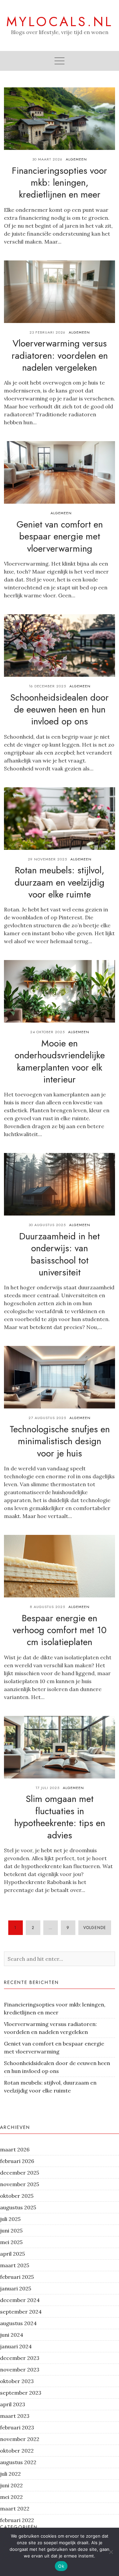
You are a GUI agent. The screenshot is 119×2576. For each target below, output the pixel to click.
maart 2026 (15, 2149)
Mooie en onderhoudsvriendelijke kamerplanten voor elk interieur (60, 1061)
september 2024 (21, 2312)
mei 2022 (11, 2497)
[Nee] (111, 2552)
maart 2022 (15, 2508)
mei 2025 (11, 2242)
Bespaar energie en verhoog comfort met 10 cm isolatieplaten (59, 1630)
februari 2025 (17, 2277)
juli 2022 (10, 2474)
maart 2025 (15, 2265)
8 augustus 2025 (47, 1607)
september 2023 (21, 2393)
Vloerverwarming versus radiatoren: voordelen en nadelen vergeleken (60, 355)
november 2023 (20, 2369)
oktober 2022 (17, 2451)
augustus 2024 (18, 2323)
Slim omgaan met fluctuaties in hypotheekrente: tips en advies (60, 1817)
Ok (61, 2566)
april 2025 (12, 2254)
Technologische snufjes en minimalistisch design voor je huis (60, 1441)
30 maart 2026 (47, 159)
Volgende (95, 1928)
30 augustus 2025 (47, 1225)
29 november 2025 (47, 859)
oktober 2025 (17, 2196)
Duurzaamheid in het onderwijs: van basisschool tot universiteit (59, 1254)
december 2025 (20, 2173)
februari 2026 (17, 2161)
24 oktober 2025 (47, 1032)
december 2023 (20, 2358)
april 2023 (13, 2404)
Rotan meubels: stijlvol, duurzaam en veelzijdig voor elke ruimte (59, 882)
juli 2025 (10, 2219)
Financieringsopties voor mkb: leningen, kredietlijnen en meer (59, 183)
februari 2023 (17, 2427)
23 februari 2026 (47, 332)
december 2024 (20, 2300)
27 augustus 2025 (47, 1418)
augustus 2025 (18, 2207)
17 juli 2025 (47, 1788)
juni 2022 (11, 2485)
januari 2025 (16, 2288)
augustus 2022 (18, 2462)
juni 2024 (12, 2335)
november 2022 (20, 2439)
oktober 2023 (17, 2381)
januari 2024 (16, 2346)
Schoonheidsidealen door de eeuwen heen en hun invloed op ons (59, 710)
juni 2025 (11, 2231)
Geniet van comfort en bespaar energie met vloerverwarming (60, 536)
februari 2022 (17, 2520)
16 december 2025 (47, 686)
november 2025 (20, 2184)
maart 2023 (15, 2416)
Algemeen (76, 159)
